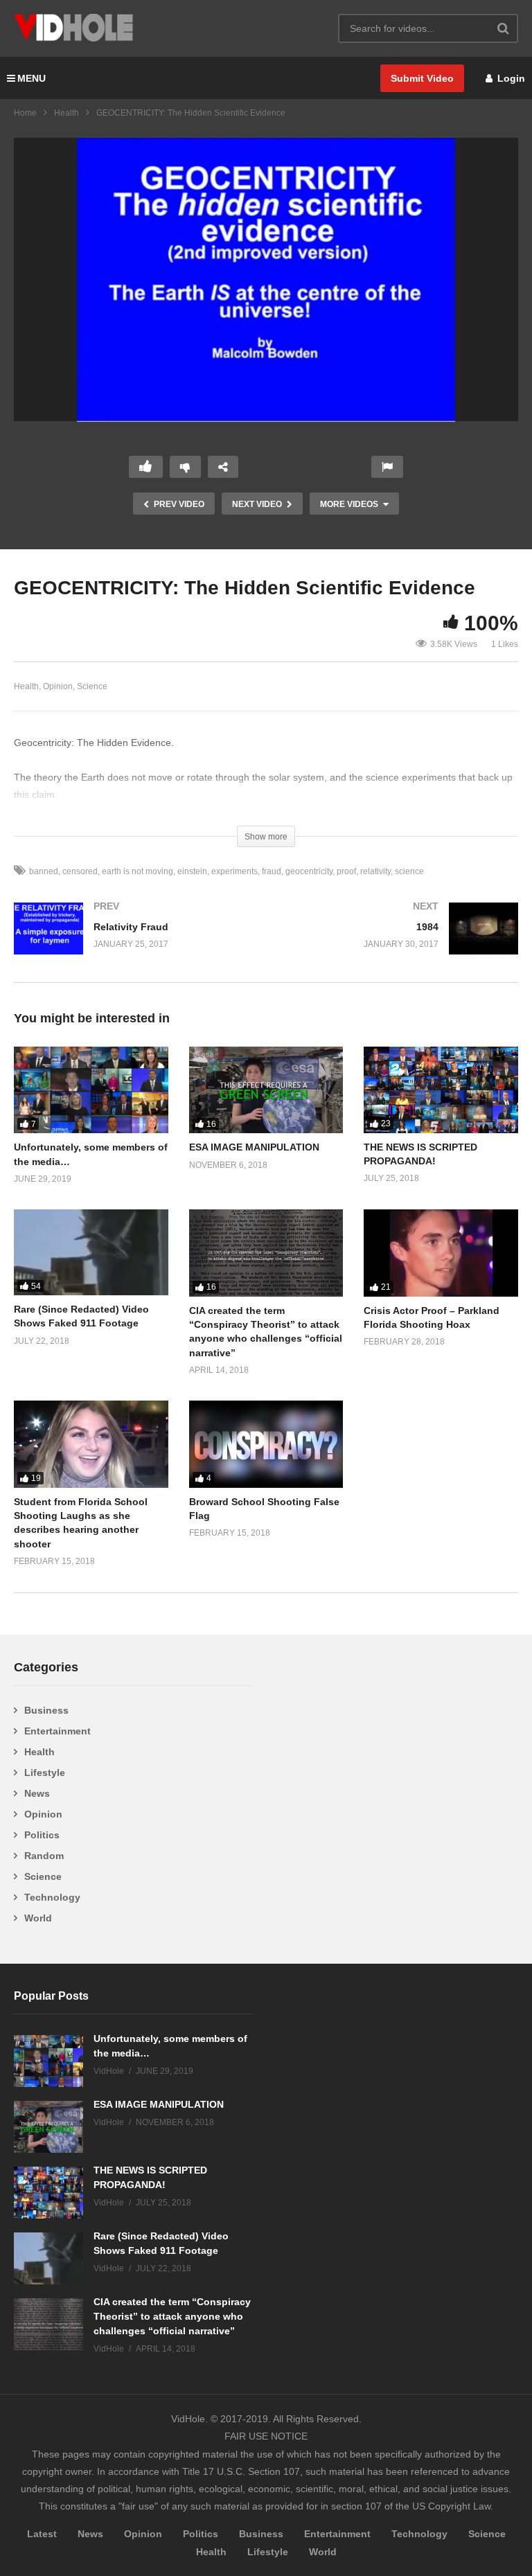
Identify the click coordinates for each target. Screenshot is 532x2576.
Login (510, 78)
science (409, 871)
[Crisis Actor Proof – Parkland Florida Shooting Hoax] (441, 1253)
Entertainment (57, 1731)
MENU (32, 78)
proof (346, 871)
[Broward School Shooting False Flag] (266, 1444)
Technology (52, 1897)
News (37, 1793)
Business (46, 1710)
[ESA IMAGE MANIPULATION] (266, 1090)
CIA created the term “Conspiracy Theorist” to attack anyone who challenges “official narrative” (172, 2316)
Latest (42, 2534)
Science (92, 686)
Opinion (58, 686)
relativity (375, 871)
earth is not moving (138, 871)
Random (44, 1856)
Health (66, 113)
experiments (234, 871)
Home (25, 113)
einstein (192, 871)
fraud (272, 871)
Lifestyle (45, 1773)
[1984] (399, 942)
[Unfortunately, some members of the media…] (91, 1090)
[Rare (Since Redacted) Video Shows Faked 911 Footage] (91, 1252)
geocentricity (309, 871)
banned (44, 871)
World (38, 1918)
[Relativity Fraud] (133, 942)
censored (80, 871)
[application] (266, 280)
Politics (42, 1835)
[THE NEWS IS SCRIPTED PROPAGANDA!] (441, 1090)
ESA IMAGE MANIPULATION (254, 1147)
